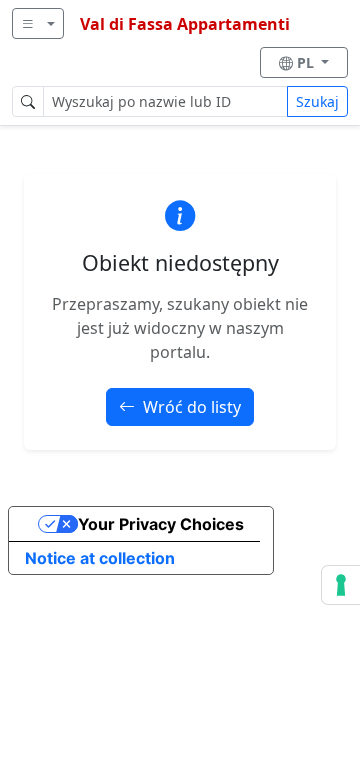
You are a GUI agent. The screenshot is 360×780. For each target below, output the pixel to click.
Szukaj (317, 101)
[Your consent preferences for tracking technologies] (341, 585)
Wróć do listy (192, 407)
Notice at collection (100, 558)
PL (307, 62)
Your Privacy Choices (161, 524)
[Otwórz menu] (38, 23)
